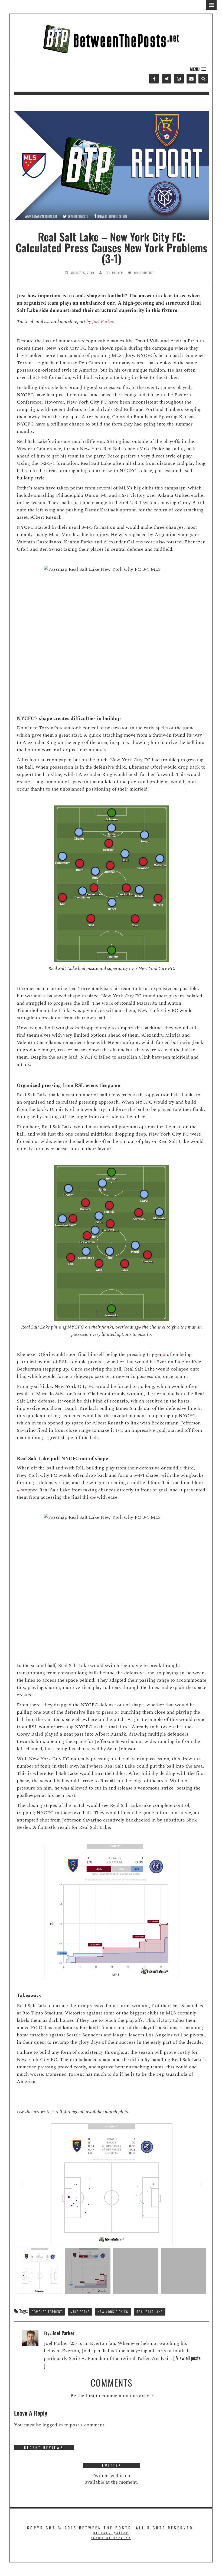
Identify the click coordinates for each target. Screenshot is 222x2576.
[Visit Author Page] (30, 2337)
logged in (53, 2425)
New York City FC (113, 2312)
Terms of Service (111, 2538)
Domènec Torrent (47, 2312)
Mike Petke (80, 2312)
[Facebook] (154, 79)
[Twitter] (166, 79)
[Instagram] (179, 79)
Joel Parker (114, 273)
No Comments (144, 273)
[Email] (191, 79)
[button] (198, 69)
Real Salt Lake (150, 2312)
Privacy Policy (111, 2533)
